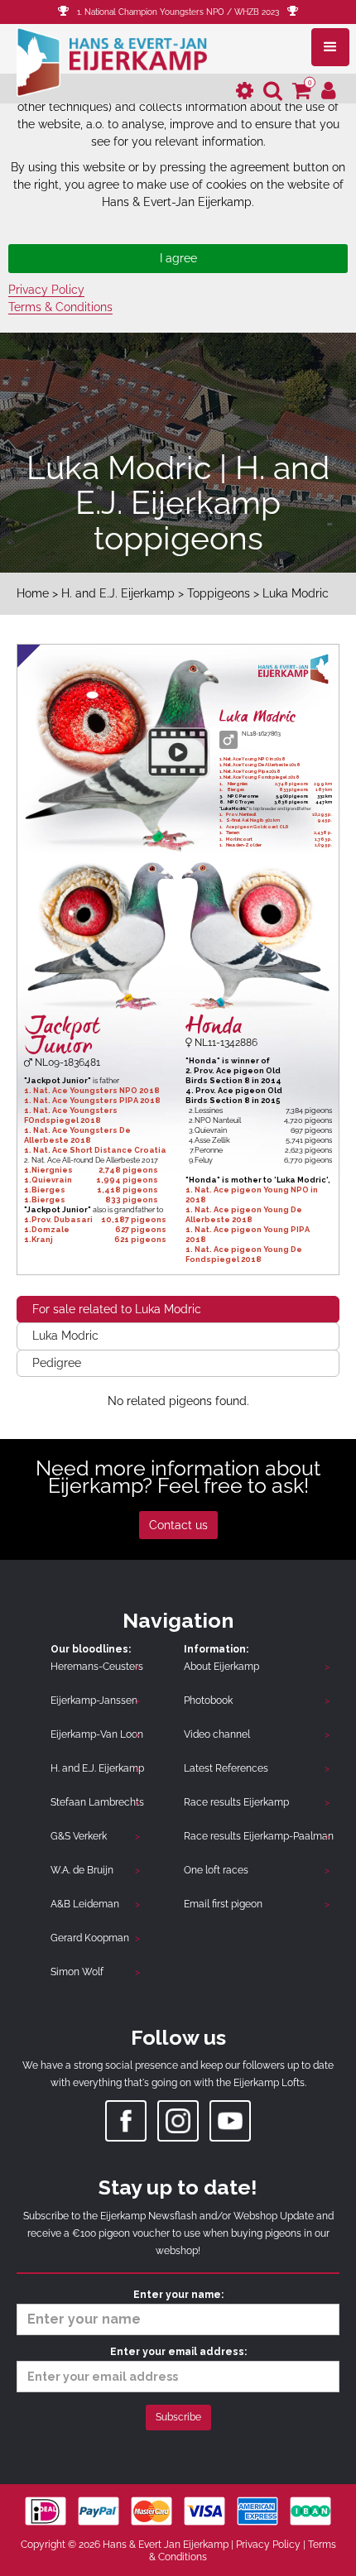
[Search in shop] (273, 91)
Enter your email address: (178, 2352)
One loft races (216, 1870)
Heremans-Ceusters (97, 1667)
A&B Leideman (85, 1904)
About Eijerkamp (221, 1667)
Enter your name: (178, 2295)
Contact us (178, 1525)
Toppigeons (219, 593)
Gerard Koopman (90, 1938)
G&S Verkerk (79, 1836)
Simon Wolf (77, 1972)
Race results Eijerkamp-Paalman (259, 1836)
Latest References (226, 1768)
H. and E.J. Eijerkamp (118, 593)
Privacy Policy (46, 290)
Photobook (208, 1701)
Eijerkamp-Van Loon (97, 1734)
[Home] (112, 60)
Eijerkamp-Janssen (94, 1701)
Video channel (217, 1734)
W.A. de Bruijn (82, 1870)
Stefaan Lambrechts (97, 1802)
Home (33, 593)
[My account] (329, 91)
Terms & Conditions (60, 307)
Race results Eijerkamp (236, 1802)
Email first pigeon (223, 1904)
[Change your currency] (245, 91)
